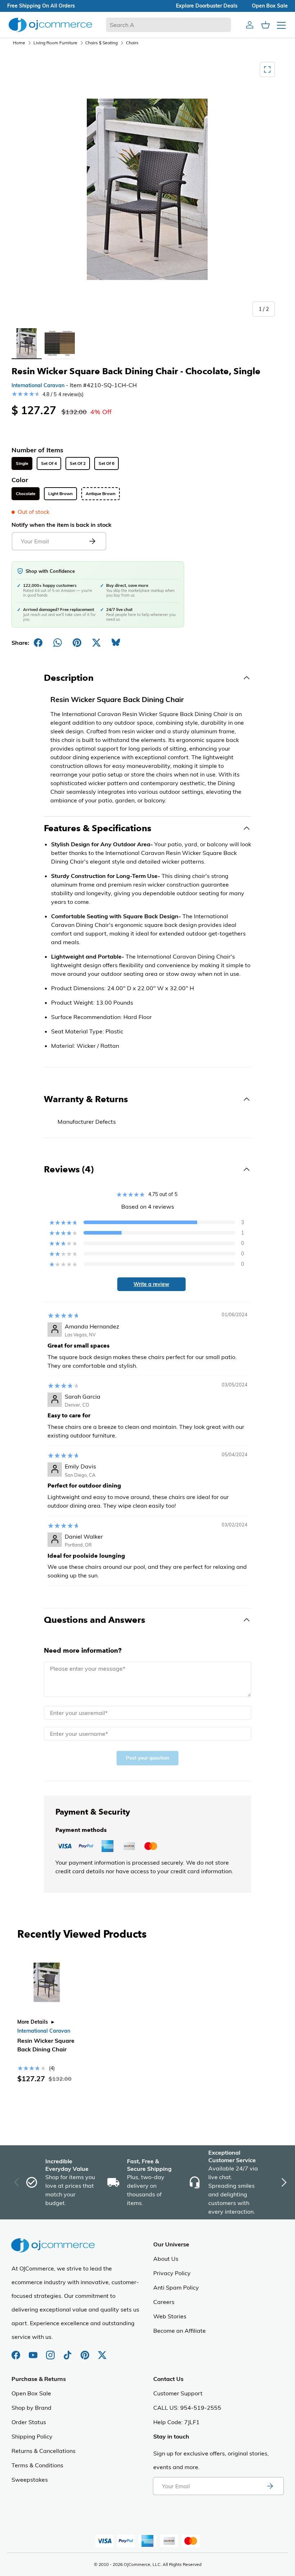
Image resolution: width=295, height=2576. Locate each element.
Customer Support (178, 2393)
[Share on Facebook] (38, 643)
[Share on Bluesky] (116, 643)
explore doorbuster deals (207, 6)
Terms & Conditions (37, 2465)
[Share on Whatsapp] (58, 643)
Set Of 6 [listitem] (106, 463)
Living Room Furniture (55, 43)
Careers (164, 2302)
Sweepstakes (30, 2480)
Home (19, 43)
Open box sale (270, 6)
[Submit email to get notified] (92, 541)
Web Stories (170, 2316)
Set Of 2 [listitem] (78, 463)
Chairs (132, 43)
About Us (166, 2259)
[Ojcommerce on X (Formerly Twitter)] (102, 2351)
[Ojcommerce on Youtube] (34, 2351)
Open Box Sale (31, 2393)
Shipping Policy (32, 2436)
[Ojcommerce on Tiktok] (68, 2351)
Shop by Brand (31, 2408)
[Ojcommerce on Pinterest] (86, 2351)
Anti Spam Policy (176, 2287)
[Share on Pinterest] (77, 643)
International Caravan (38, 385)
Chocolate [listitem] (26, 494)
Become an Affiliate (180, 2331)
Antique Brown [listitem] (101, 494)
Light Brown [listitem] (60, 494)
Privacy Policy (172, 2273)
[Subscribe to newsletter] (270, 2486)
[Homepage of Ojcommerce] (50, 25)
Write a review (151, 1284)
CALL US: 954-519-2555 (187, 2408)
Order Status (29, 2422)
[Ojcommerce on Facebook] (17, 2351)
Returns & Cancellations (44, 2451)
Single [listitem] (22, 463)
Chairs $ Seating (101, 43)
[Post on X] (96, 643)
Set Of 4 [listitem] (49, 463)
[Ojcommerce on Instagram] (51, 2351)
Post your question (147, 1758)
